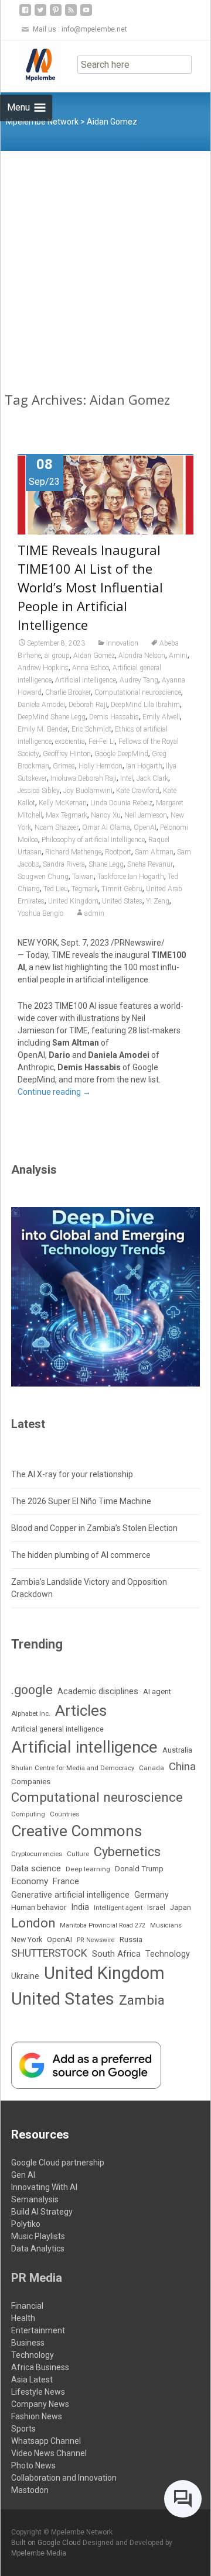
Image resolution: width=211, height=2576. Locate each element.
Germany (152, 1895)
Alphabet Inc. (31, 1713)
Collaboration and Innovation (64, 2478)
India (80, 1907)
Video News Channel (49, 2453)
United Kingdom (73, 901)
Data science (36, 1868)
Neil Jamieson (146, 815)
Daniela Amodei (41, 705)
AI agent (157, 1692)
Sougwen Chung (43, 877)
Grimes (64, 766)
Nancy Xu (106, 815)
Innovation (122, 643)
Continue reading (54, 1092)
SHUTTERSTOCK (49, 1953)
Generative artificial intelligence (70, 1895)
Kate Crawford (138, 791)
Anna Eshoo (91, 668)
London (33, 1923)
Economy (30, 1881)
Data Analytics (38, 2249)
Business (28, 2343)
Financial (27, 2306)
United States (122, 901)
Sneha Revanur (150, 864)
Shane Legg (106, 864)
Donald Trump (139, 1869)
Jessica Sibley (39, 791)
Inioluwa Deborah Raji (84, 778)
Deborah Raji (88, 705)
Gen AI (23, 2175)
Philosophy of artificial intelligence (93, 840)
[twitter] (40, 14)
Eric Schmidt (91, 729)
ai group (57, 656)
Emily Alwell (161, 717)
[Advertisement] (105, 262)
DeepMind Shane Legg (52, 717)
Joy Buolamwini (88, 791)
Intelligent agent (118, 1908)
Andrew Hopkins (43, 668)
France (66, 1881)
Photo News (33, 2465)
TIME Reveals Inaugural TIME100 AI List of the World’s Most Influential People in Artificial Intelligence (90, 587)
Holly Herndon (101, 766)
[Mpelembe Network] (31, 64)
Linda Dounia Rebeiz (121, 803)
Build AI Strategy (42, 2212)
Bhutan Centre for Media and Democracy (73, 1768)
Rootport (118, 852)
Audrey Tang (139, 680)
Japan (181, 1907)
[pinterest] (56, 14)
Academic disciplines (98, 1691)
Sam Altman (154, 852)
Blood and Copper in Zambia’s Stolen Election (94, 1528)
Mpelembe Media (39, 2553)
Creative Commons (76, 1831)
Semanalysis (35, 2199)
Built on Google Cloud (47, 2543)
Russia (131, 1939)
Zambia (142, 2000)
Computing (28, 1814)
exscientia (70, 742)
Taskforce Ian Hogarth (131, 877)
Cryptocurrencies (37, 1854)
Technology (168, 1954)
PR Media (37, 2278)
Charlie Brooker (68, 692)
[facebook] (25, 14)
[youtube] (86, 14)
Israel (156, 1908)
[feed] (71, 14)
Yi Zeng (158, 901)
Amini (178, 656)
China (182, 1767)
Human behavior (39, 1907)
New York (27, 1939)
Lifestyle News (38, 2392)
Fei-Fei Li (102, 742)
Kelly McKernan (63, 803)
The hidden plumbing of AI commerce (81, 1555)
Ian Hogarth (144, 766)
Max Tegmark (67, 815)
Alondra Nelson (142, 656)
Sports (23, 2429)
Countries (64, 1814)
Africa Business (40, 2367)
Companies (31, 1782)
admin (94, 913)
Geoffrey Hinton (67, 754)
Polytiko (26, 2224)
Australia (177, 1750)
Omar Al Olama (106, 827)
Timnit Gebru (122, 889)
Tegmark (85, 889)
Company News (40, 2404)
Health (23, 2318)
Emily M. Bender (43, 729)
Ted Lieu (56, 889)
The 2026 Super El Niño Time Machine (81, 1501)
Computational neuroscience (138, 692)
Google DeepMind (121, 754)
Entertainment (38, 2330)
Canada (152, 1768)
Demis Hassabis (114, 717)
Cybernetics (127, 1852)
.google (32, 1690)
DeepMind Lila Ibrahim (145, 705)
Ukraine (25, 1976)
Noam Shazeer (57, 827)
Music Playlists (38, 2236)
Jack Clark (152, 778)
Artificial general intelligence (57, 1729)
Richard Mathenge (73, 852)
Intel (127, 778)
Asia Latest (32, 2380)
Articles (81, 1711)
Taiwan (83, 877)
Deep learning (88, 1869)
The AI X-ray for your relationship (72, 1474)
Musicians (166, 1925)
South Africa (116, 1954)
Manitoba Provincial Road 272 (103, 1925)
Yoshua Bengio (40, 913)
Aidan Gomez (94, 656)
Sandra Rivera (64, 864)
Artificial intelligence (86, 680)
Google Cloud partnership (58, 2163)
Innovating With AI (44, 2187)
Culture (78, 1854)
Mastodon (30, 2490)
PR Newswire (96, 1940)
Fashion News (37, 2416)
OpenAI (145, 827)
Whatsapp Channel (46, 2441)
